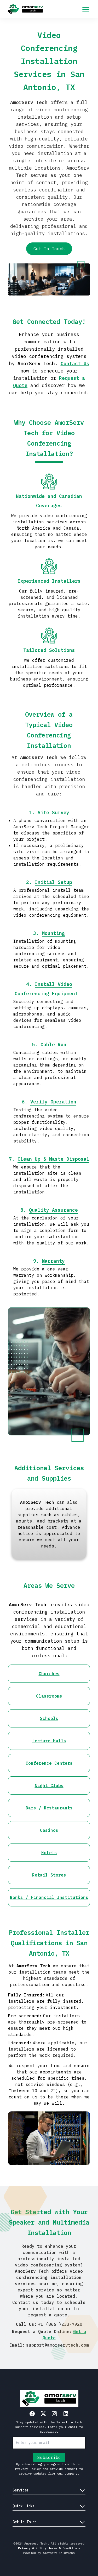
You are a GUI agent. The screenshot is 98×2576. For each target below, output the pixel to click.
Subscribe (49, 2457)
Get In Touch (49, 249)
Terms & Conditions (64, 2548)
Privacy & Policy (32, 2548)
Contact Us (75, 364)
